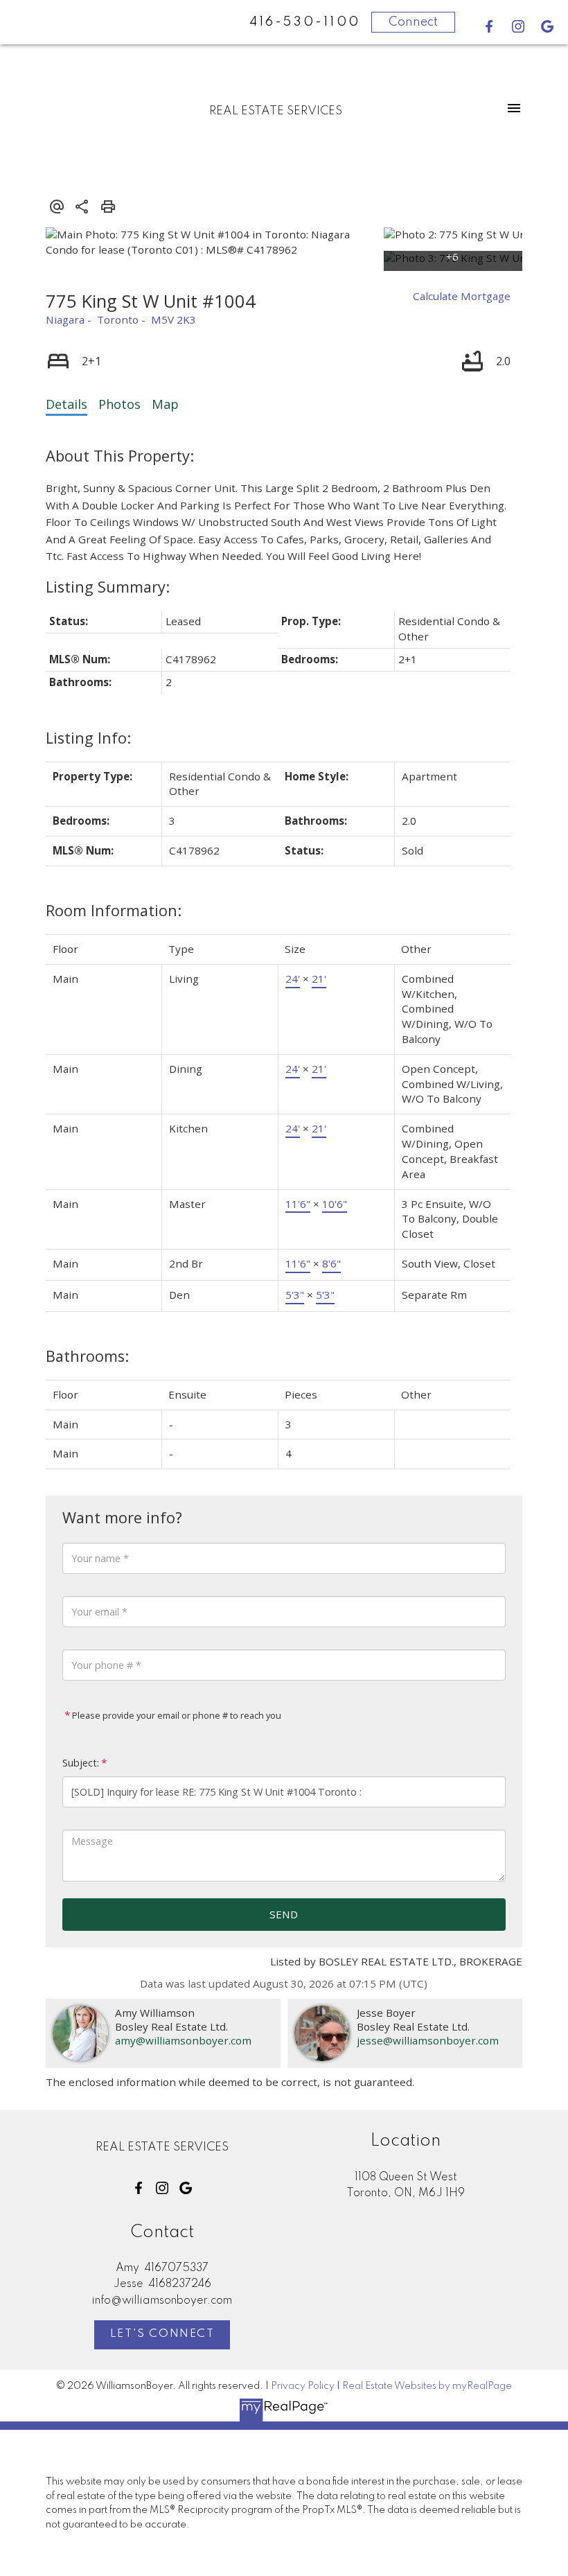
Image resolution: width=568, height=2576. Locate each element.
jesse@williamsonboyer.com (428, 2040)
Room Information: (114, 910)
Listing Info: (88, 738)
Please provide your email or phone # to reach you (176, 1715)
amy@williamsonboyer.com (183, 2040)
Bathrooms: (87, 1356)
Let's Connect (162, 2334)
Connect (413, 22)
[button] (489, 26)
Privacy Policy (303, 2386)
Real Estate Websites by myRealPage (427, 2386)
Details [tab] (66, 404)
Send (284, 1914)
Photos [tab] (119, 404)
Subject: (81, 1763)
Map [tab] (165, 404)
